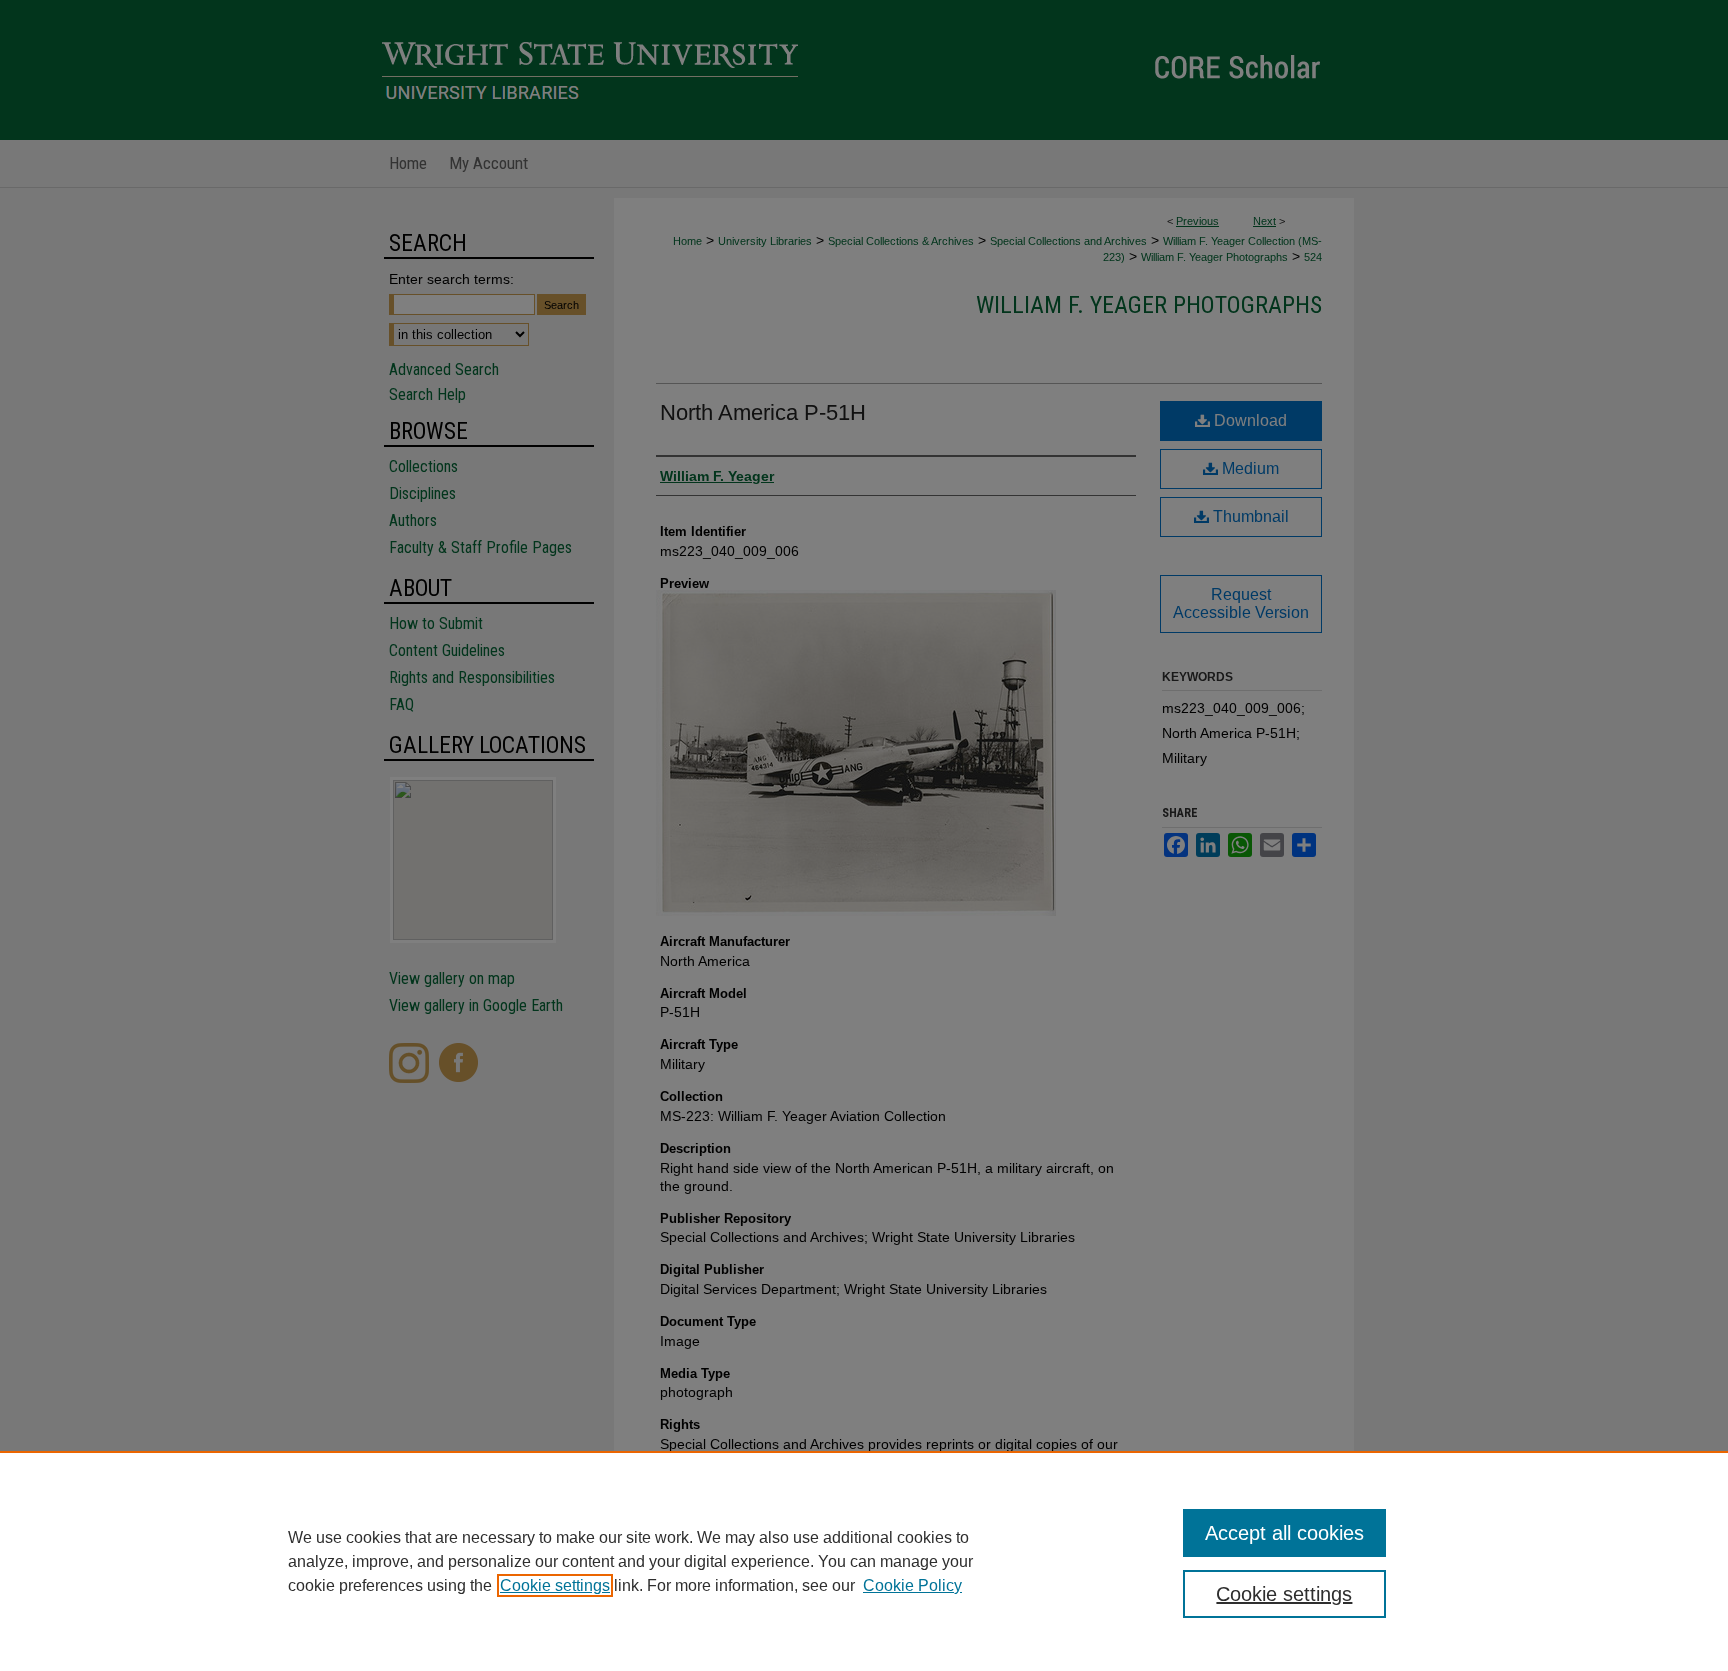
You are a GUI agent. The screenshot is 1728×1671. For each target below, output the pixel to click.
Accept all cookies (1284, 1533)
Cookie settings (555, 1585)
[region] (864, 1561)
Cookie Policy (912, 1585)
